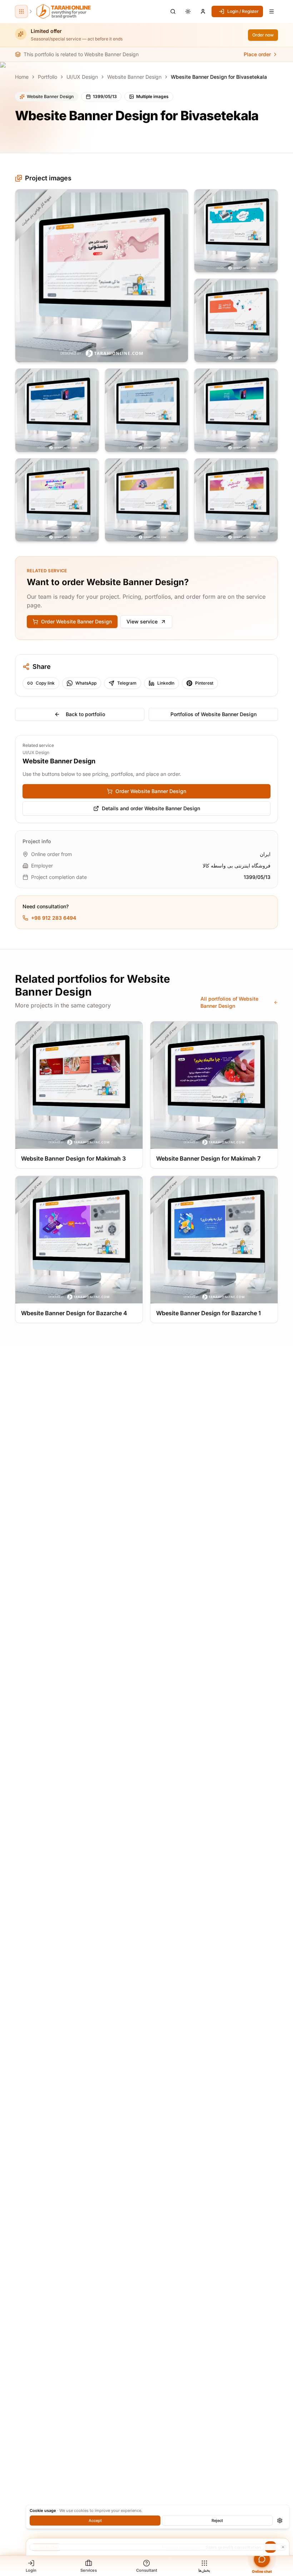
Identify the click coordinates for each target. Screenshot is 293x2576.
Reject (217, 2521)
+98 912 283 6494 (54, 918)
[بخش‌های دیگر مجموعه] (21, 11)
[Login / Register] (203, 11)
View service (142, 621)
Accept (95, 2521)
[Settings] (280, 2521)
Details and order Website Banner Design (151, 808)
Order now (263, 35)
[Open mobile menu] (272, 11)
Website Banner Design (134, 77)
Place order (257, 54)
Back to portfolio (85, 714)
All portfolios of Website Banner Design (229, 1002)
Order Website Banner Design (76, 621)
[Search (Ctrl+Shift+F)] (173, 11)
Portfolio (48, 77)
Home (22, 77)
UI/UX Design (82, 77)
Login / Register (243, 11)
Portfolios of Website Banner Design (213, 714)
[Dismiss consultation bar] (158, 2547)
